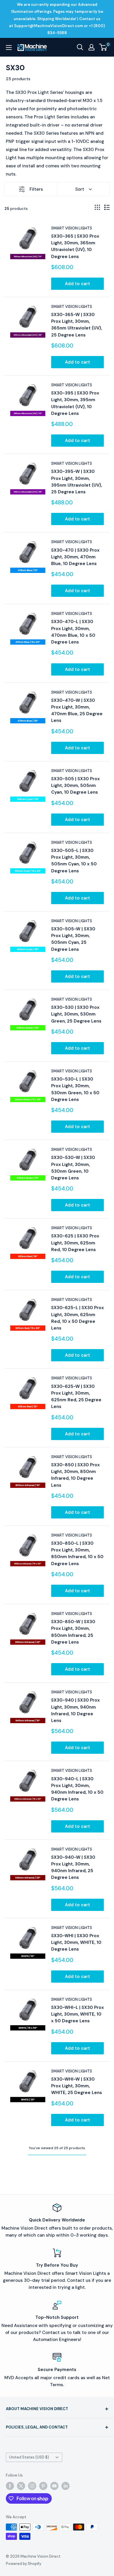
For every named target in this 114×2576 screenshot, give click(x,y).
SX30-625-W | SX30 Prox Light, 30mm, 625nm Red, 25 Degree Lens (76, 1397)
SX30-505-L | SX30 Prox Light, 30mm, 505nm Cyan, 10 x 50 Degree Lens (74, 861)
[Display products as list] (107, 207)
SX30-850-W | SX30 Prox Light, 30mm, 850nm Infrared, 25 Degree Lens (73, 1632)
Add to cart (77, 284)
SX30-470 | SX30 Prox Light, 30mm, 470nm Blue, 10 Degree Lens (75, 557)
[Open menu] (9, 48)
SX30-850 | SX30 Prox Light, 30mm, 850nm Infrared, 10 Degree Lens (75, 1475)
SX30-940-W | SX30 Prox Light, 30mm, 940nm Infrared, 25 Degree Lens (73, 1867)
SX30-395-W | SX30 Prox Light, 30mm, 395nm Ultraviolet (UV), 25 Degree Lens (77, 482)
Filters (36, 189)
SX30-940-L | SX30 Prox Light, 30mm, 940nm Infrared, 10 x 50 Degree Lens (77, 1789)
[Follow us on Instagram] (32, 2486)
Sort (80, 189)
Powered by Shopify (24, 2564)
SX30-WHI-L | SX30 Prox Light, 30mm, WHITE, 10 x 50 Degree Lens (77, 2014)
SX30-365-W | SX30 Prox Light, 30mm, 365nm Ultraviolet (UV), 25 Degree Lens (77, 325)
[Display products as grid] (97, 207)
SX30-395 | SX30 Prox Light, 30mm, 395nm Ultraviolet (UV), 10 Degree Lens (75, 403)
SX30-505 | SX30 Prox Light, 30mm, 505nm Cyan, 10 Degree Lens (75, 786)
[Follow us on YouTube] (54, 2486)
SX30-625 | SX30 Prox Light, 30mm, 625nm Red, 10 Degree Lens (75, 1243)
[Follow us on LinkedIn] (65, 2486)
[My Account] (91, 47)
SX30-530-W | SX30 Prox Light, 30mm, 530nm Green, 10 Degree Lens (73, 1168)
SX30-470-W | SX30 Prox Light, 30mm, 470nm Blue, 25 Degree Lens (77, 711)
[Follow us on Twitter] (21, 2486)
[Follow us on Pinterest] (43, 2486)
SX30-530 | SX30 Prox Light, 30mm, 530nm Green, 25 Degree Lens (76, 1014)
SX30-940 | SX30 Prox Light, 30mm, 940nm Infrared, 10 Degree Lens (75, 1710)
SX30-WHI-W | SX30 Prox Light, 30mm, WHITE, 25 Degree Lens (77, 2086)
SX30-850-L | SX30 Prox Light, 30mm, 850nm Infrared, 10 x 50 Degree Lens (77, 1553)
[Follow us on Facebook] (10, 2486)
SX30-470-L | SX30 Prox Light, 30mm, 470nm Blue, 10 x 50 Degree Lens (73, 632)
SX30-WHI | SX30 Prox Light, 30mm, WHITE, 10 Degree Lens (76, 1943)
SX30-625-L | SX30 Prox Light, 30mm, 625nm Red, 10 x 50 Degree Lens (77, 1318)
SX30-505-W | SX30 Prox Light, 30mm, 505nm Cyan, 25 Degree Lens (73, 939)
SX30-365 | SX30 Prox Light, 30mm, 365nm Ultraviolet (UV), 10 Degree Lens (75, 246)
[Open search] (80, 47)
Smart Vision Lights (72, 228)
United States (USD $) (29, 2457)
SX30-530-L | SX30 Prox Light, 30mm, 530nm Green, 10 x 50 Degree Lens (75, 1089)
